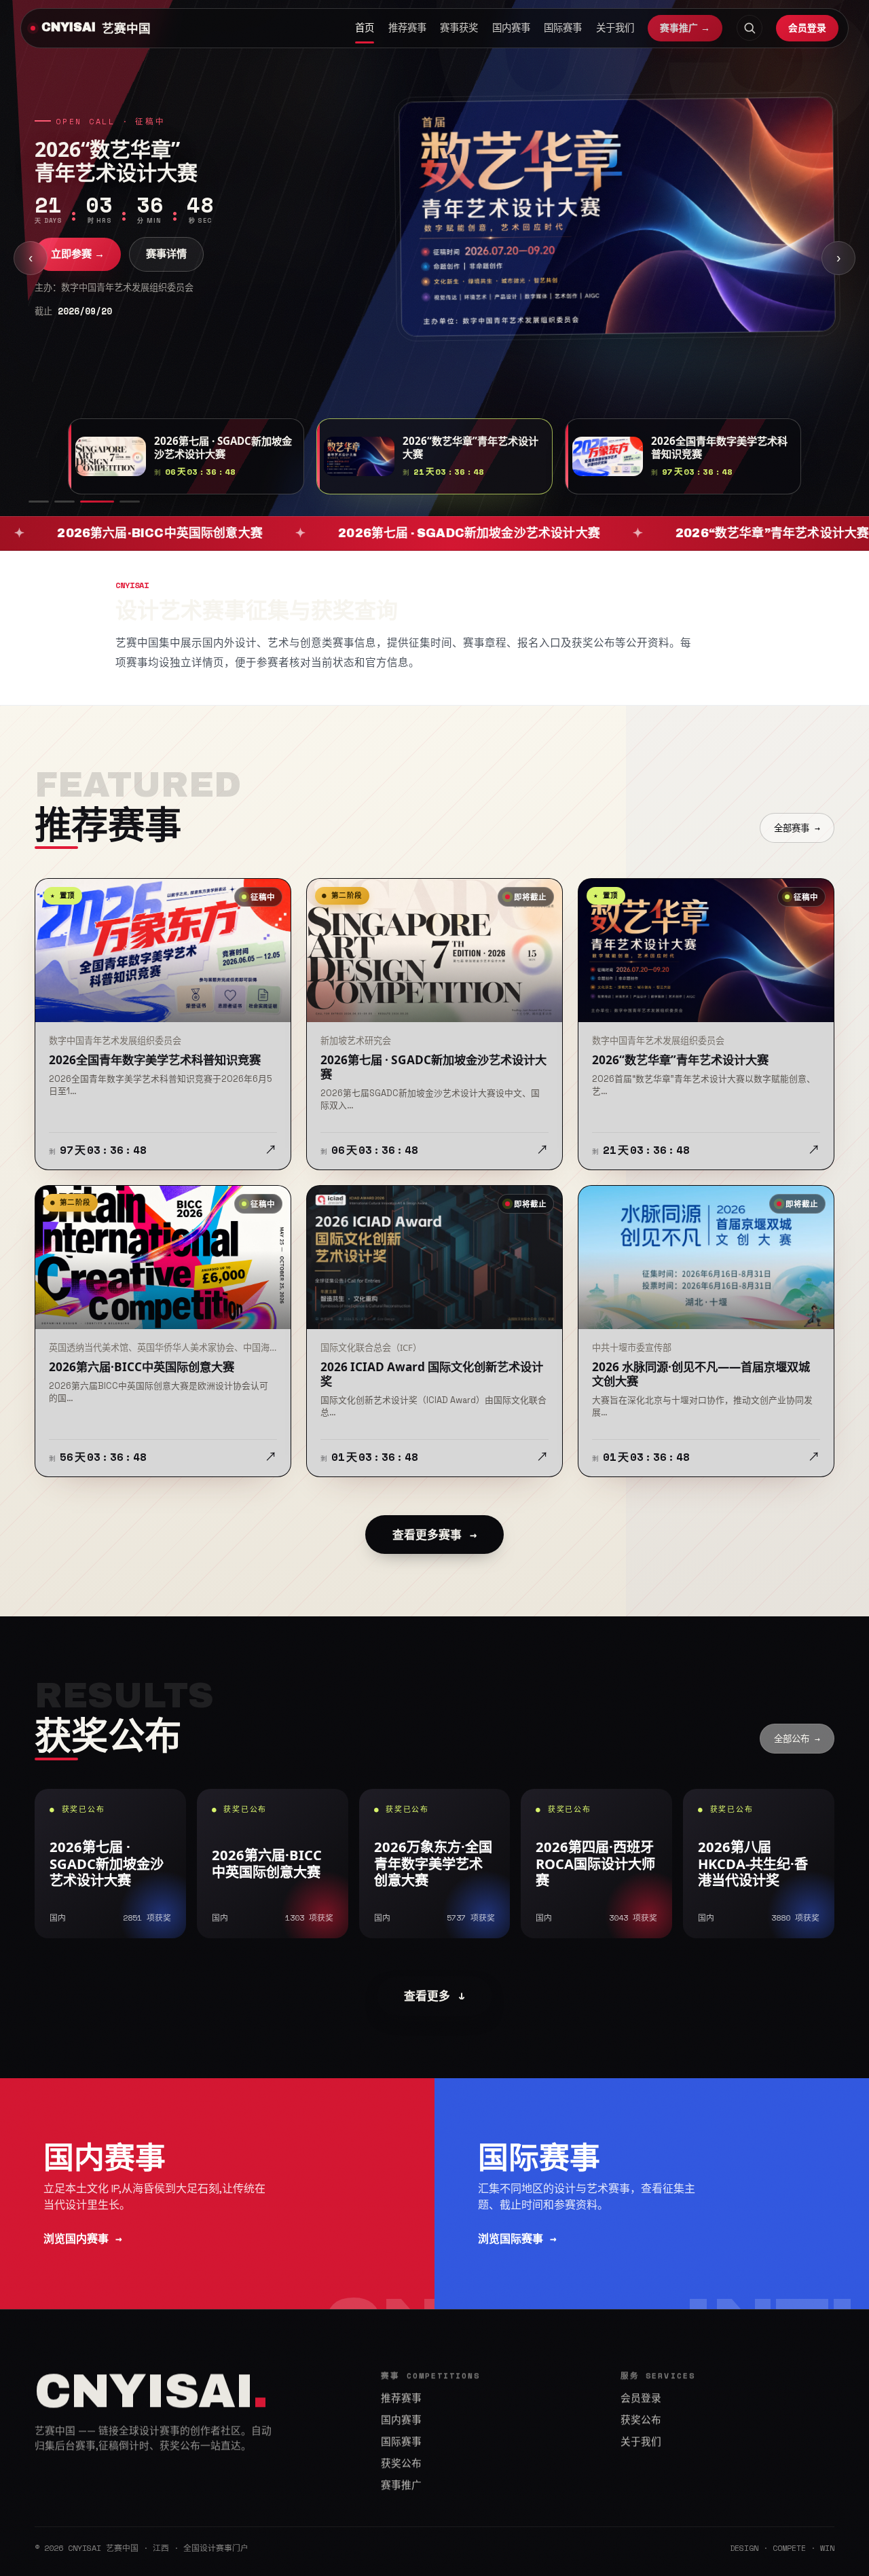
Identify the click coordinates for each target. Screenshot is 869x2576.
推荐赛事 (407, 28)
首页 (365, 28)
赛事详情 (166, 254)
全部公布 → (797, 1739)
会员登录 (807, 28)
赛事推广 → (685, 28)
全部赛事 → (797, 828)
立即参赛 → (78, 254)
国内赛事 (511, 28)
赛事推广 (401, 2485)
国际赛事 (563, 28)
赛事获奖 (459, 28)
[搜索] (750, 28)
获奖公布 (401, 2463)
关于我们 (615, 28)
